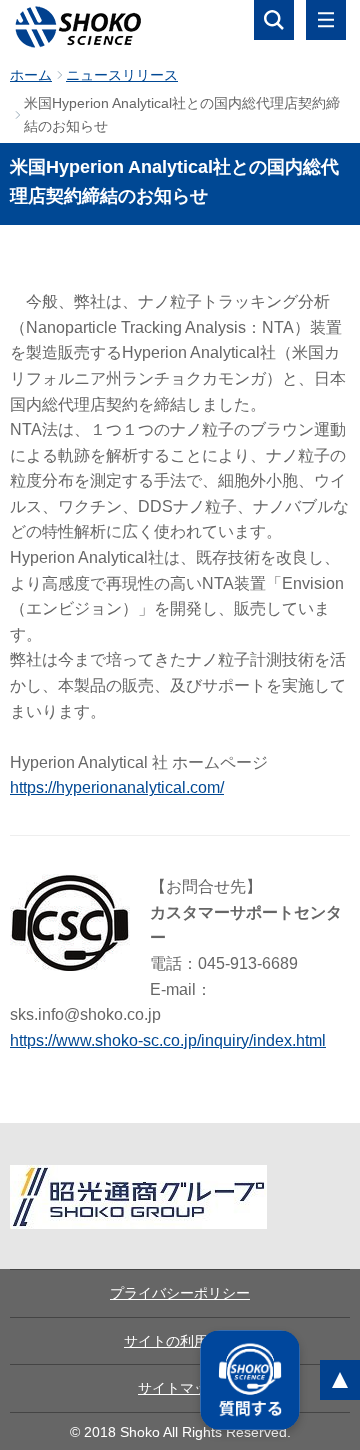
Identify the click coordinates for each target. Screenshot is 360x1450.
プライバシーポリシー (180, 1293)
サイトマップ (180, 1388)
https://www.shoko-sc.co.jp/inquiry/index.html (168, 1040)
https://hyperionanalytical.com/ (117, 787)
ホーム (31, 75)
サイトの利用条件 (180, 1341)
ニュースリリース (122, 75)
